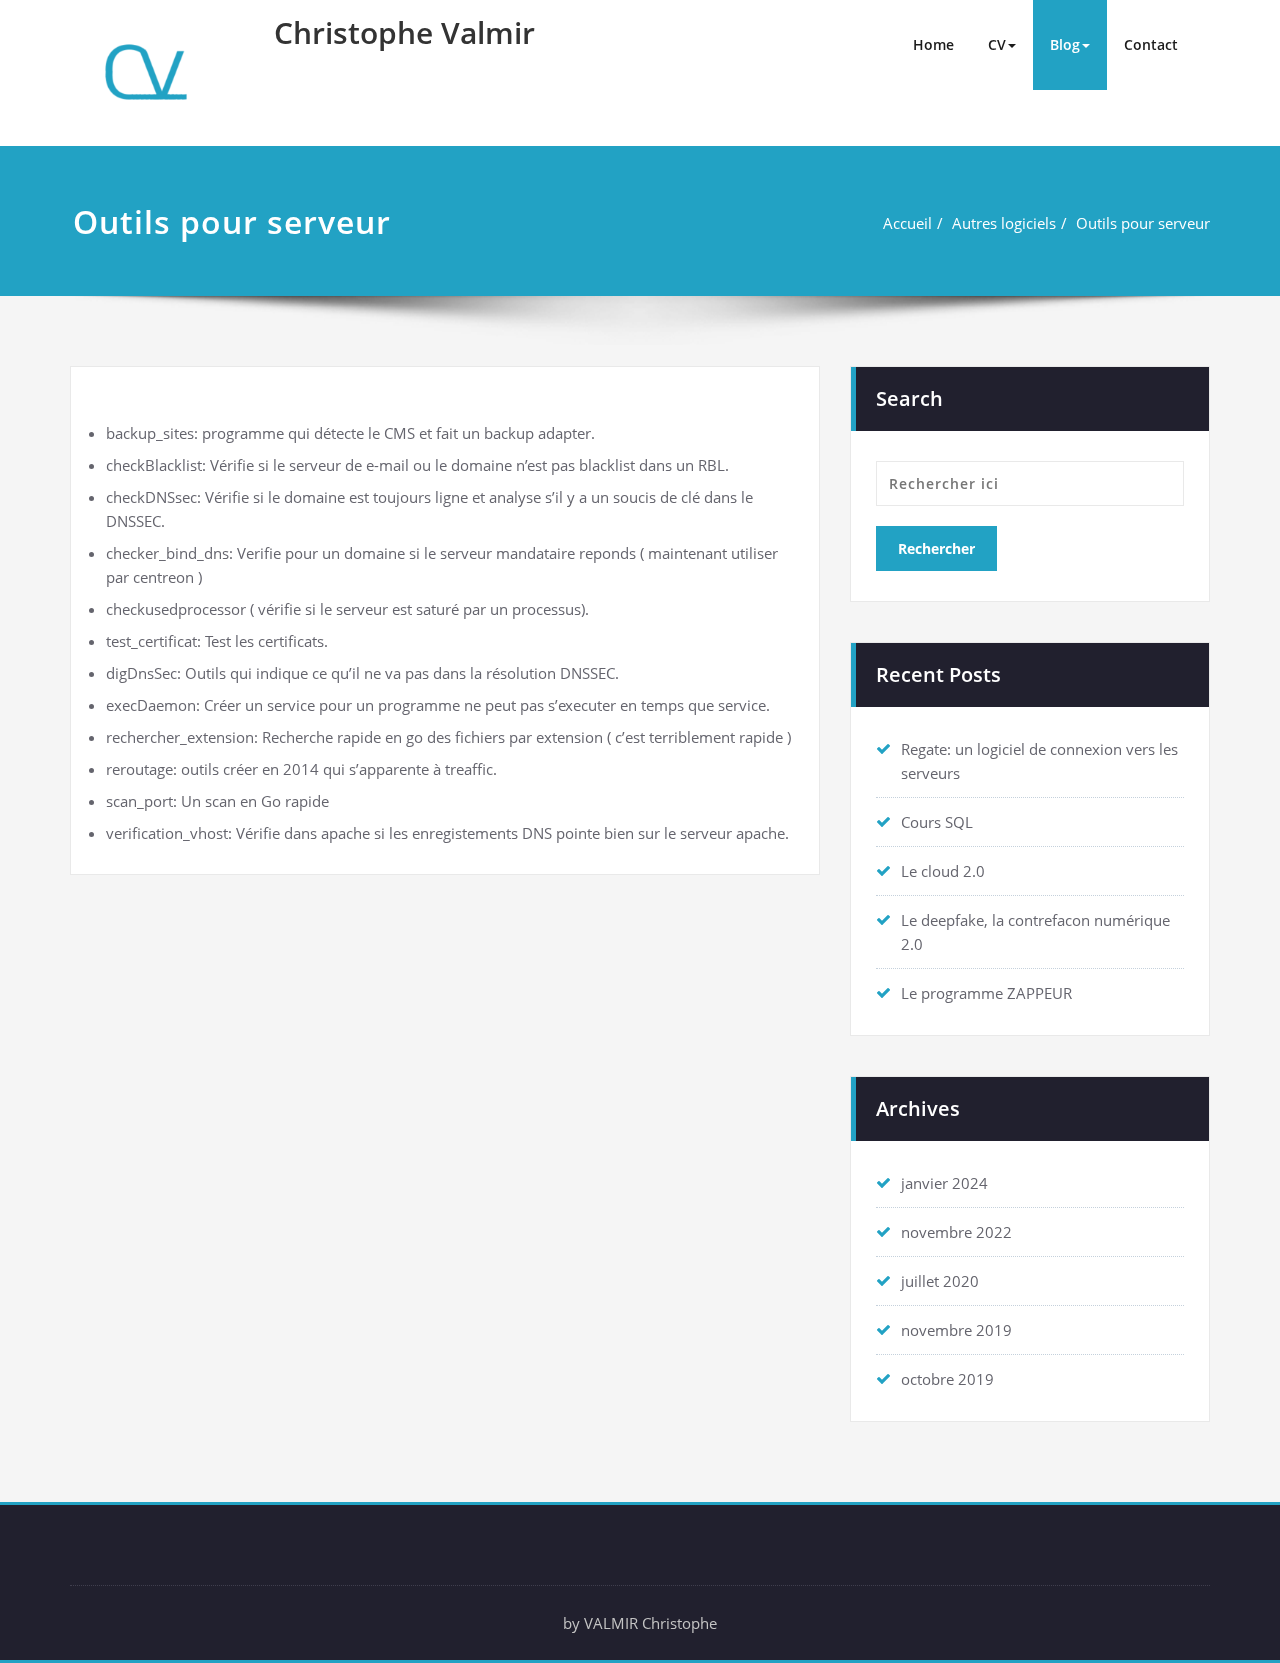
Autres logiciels (1004, 223)
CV (997, 44)
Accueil (907, 223)
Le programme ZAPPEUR (986, 993)
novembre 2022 (956, 1232)
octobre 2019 (947, 1379)
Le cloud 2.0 (943, 871)
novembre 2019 (956, 1330)
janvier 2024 (944, 1183)
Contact (1151, 44)
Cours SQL (937, 822)
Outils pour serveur (1143, 223)
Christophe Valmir (404, 32)
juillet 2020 (940, 1281)
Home (933, 44)
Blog (1065, 44)
